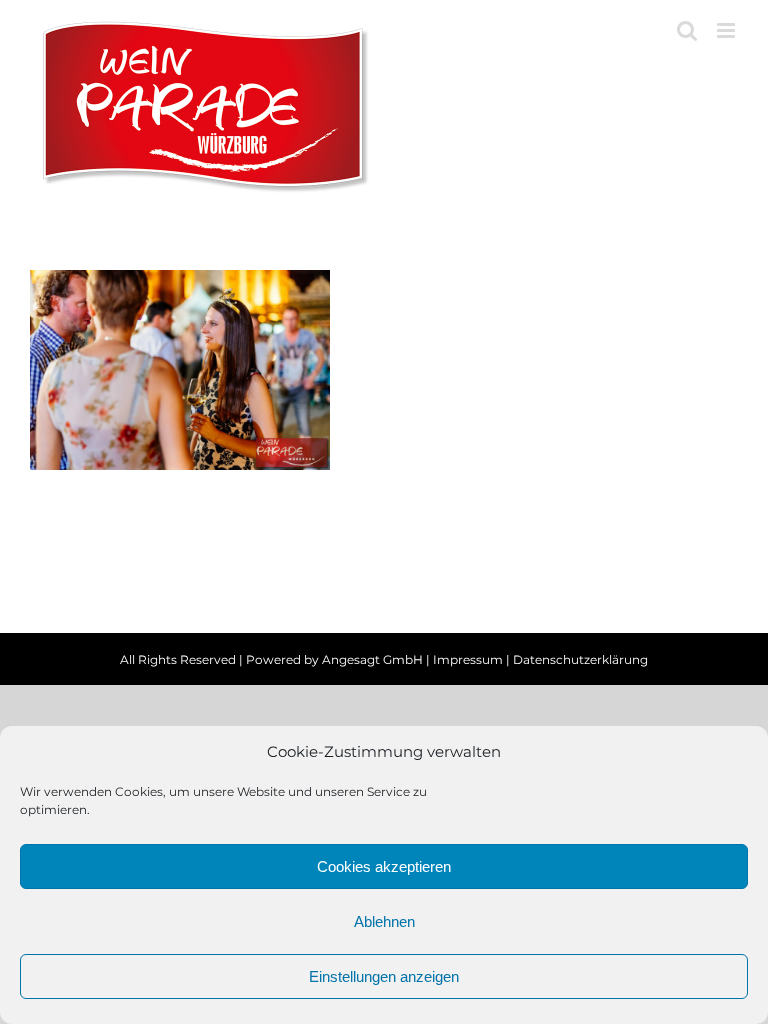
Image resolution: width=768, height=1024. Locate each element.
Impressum (468, 659)
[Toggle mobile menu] (727, 30)
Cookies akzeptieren (384, 866)
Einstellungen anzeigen (384, 976)
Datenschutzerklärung (580, 659)
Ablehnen (384, 921)
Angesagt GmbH (372, 659)
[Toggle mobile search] (687, 30)
